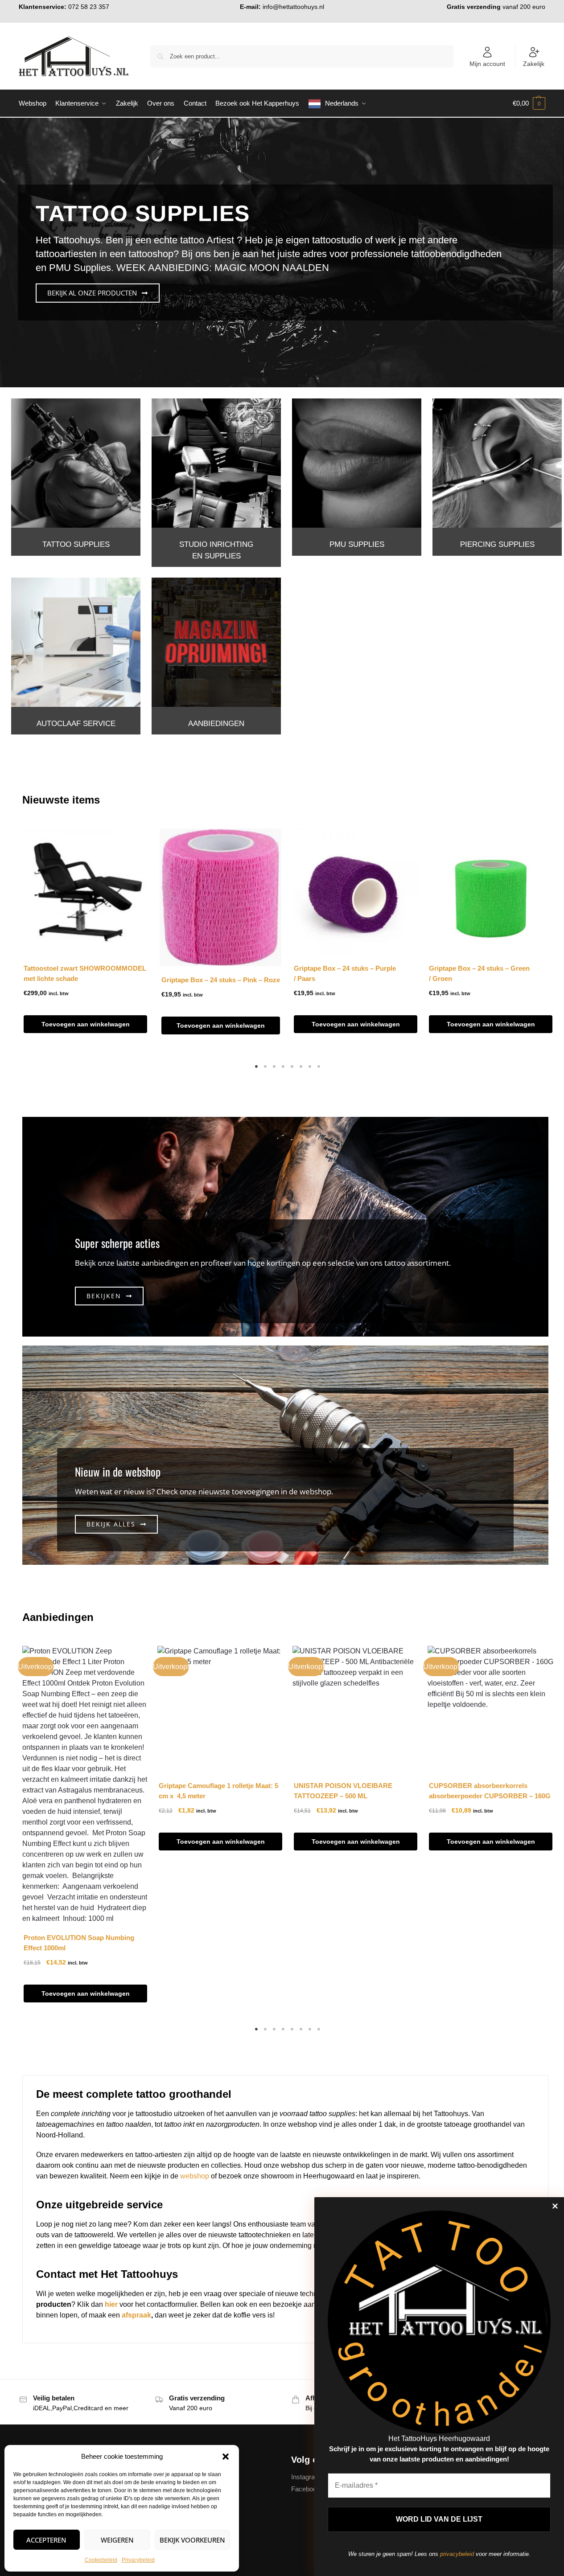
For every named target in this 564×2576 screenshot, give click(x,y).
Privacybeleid (138, 2560)
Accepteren (46, 2540)
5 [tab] (292, 1066)
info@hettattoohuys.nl (293, 7)
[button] (226, 2457)
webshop (195, 2176)
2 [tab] (265, 1066)
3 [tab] (274, 1066)
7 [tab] (310, 1066)
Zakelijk (534, 64)
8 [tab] (319, 1066)
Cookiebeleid (101, 2560)
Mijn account (487, 64)
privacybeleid (457, 2554)
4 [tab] (283, 1066)
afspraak (136, 2315)
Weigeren (117, 2540)
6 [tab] (301, 1066)
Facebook (306, 2489)
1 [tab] (256, 1066)
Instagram (306, 2476)
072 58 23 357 (89, 7)
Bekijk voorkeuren (192, 2540)
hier (111, 2304)
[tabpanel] (85, 939)
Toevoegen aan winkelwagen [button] (86, 1024)
